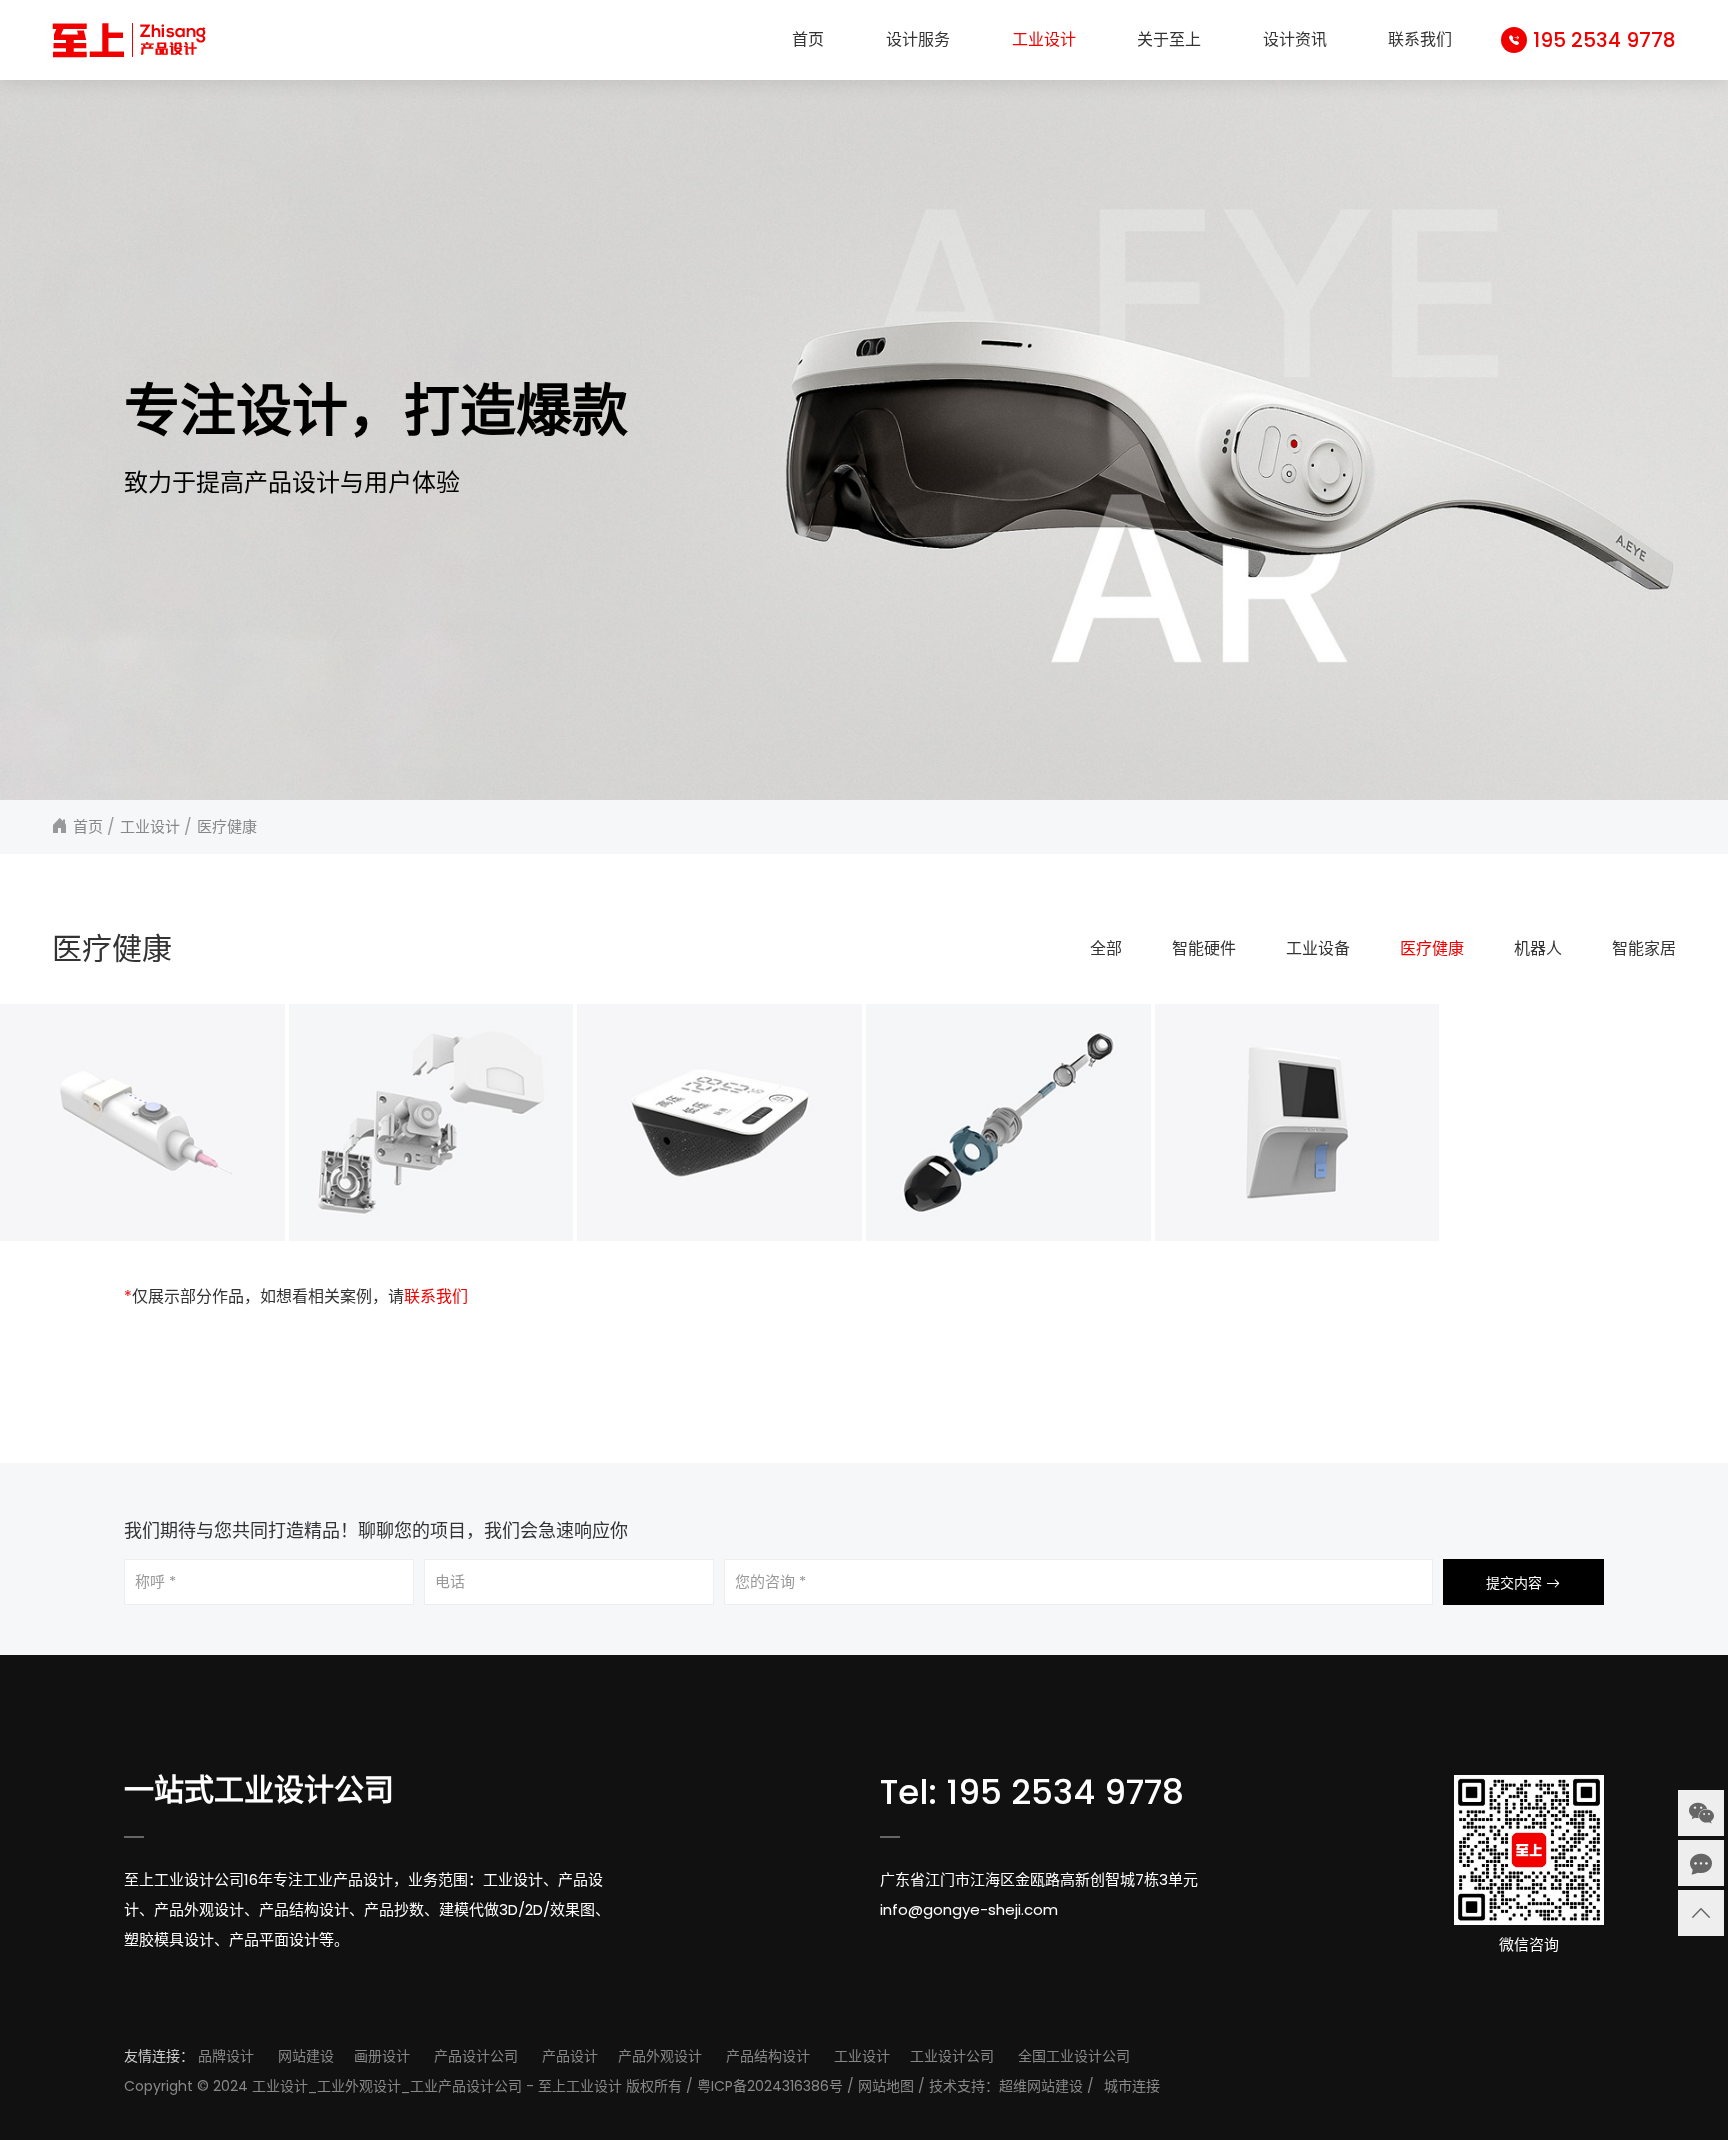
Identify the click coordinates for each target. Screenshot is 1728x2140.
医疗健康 (227, 826)
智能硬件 (1204, 948)
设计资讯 (1295, 40)
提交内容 (1516, 1583)
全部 (1106, 948)
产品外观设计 (660, 2056)
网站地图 (886, 2086)
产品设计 (570, 2056)
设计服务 (918, 40)
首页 (808, 40)
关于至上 (1169, 40)
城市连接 (1132, 2086)
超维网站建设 (1041, 2086)
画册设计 (382, 2056)
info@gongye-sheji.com (969, 1909)
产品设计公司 (476, 2056)
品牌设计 (226, 2056)
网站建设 (306, 2056)
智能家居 (1644, 948)
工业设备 (1318, 948)
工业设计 (1044, 40)
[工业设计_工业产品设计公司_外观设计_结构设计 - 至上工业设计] (129, 40)
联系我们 (1420, 40)
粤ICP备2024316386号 (770, 2086)
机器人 (1538, 948)
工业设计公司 (952, 2056)
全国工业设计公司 (1074, 2056)
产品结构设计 (768, 2056)
